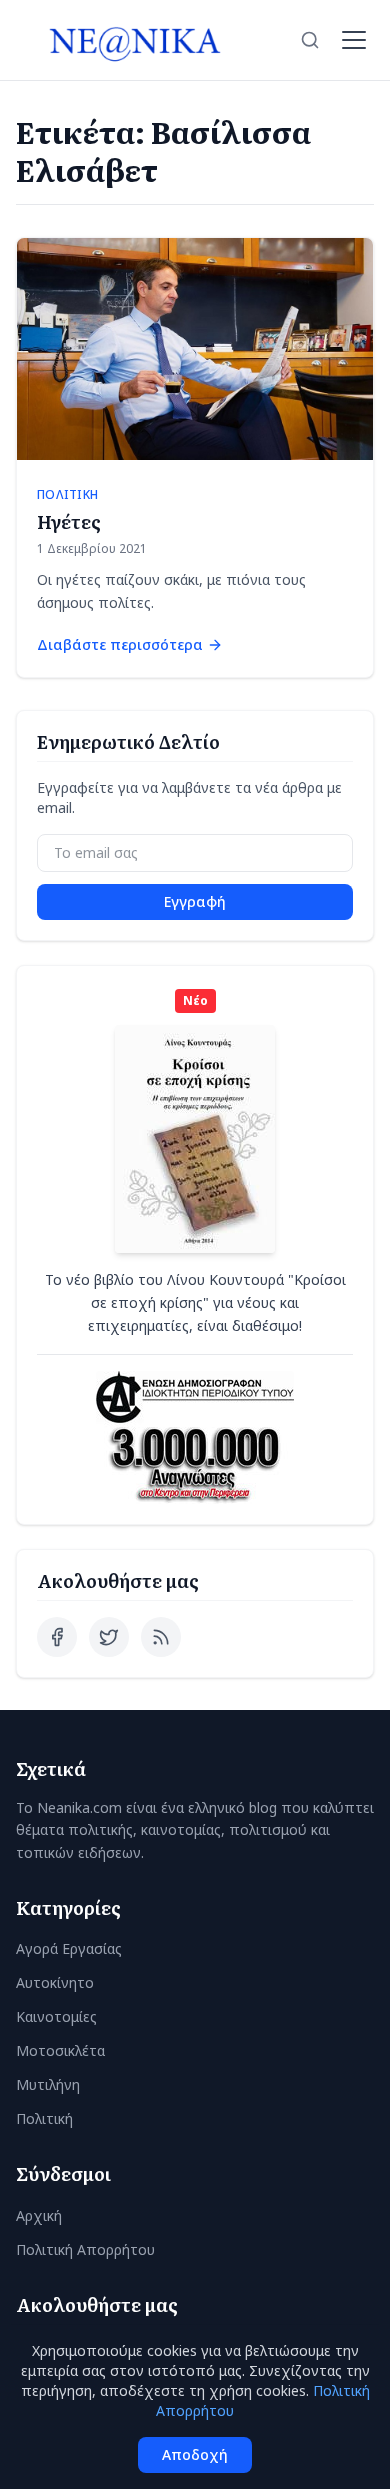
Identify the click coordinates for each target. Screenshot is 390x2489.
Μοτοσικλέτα (60, 2050)
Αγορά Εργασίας (69, 1948)
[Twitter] (109, 1637)
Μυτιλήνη (48, 2084)
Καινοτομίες (56, 2016)
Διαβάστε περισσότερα (120, 644)
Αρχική (39, 2215)
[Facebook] (57, 1637)
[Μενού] (354, 40)
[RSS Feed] (161, 1637)
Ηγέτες (69, 521)
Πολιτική (44, 2118)
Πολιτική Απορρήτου (85, 2249)
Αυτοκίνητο (55, 1982)
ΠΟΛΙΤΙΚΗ (67, 495)
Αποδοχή (195, 2454)
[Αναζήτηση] (310, 40)
